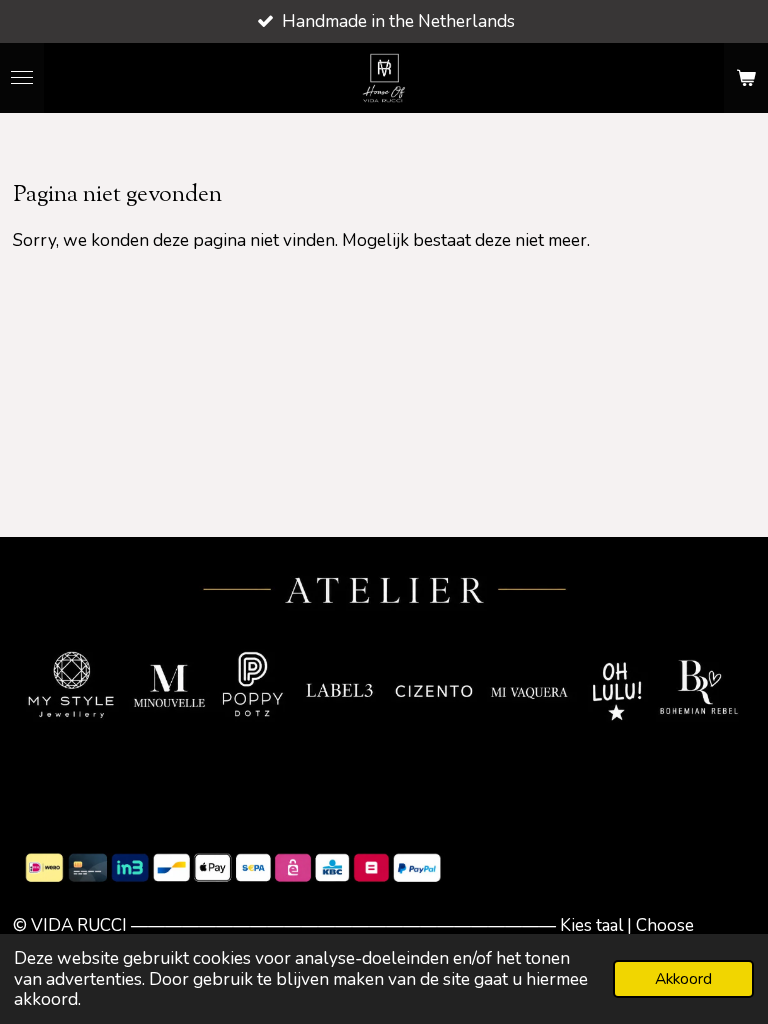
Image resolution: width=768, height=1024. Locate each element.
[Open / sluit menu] (22, 78)
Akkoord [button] (683, 979)
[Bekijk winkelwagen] (746, 78)
